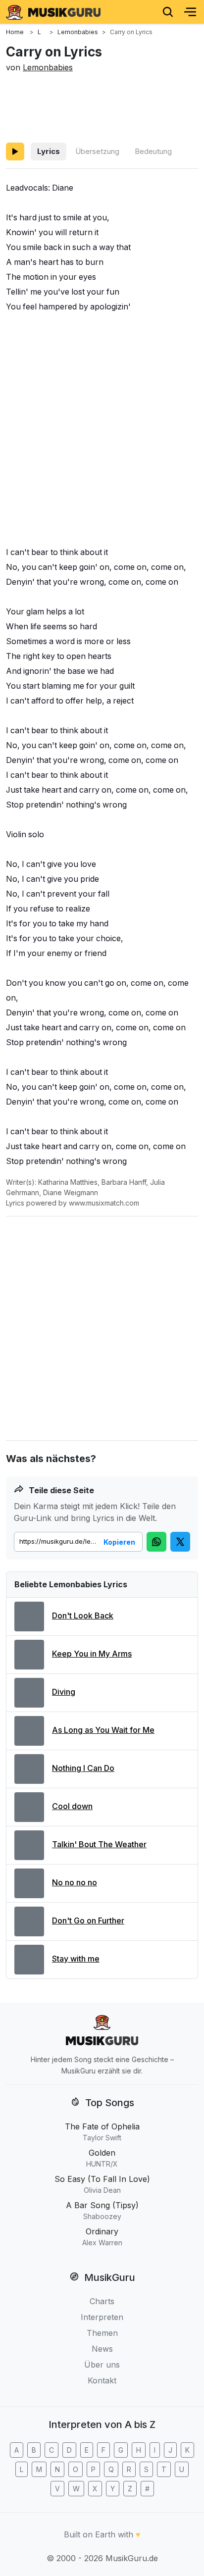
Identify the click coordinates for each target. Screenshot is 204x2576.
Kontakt (102, 2380)
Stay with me (76, 1959)
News (102, 2349)
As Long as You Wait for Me (103, 1730)
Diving (64, 1692)
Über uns (102, 2365)
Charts (102, 2301)
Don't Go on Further (88, 1920)
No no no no (75, 1882)
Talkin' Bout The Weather (99, 1844)
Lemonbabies (48, 67)
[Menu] (190, 12)
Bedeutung (153, 151)
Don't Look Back (83, 1616)
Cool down (72, 1806)
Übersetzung (97, 151)
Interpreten (102, 2317)
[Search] (168, 12)
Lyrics (49, 151)
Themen (102, 2333)
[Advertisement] (102, 106)
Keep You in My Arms (92, 1654)
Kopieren (119, 1542)
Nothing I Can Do (83, 1768)
